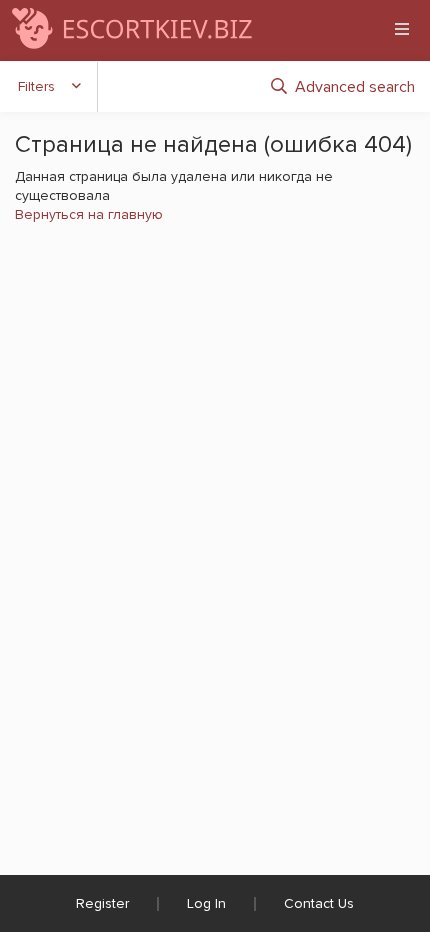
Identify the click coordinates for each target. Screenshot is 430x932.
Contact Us (319, 903)
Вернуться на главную (89, 214)
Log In (206, 903)
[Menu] (402, 29)
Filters (36, 86)
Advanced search (355, 87)
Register (102, 903)
